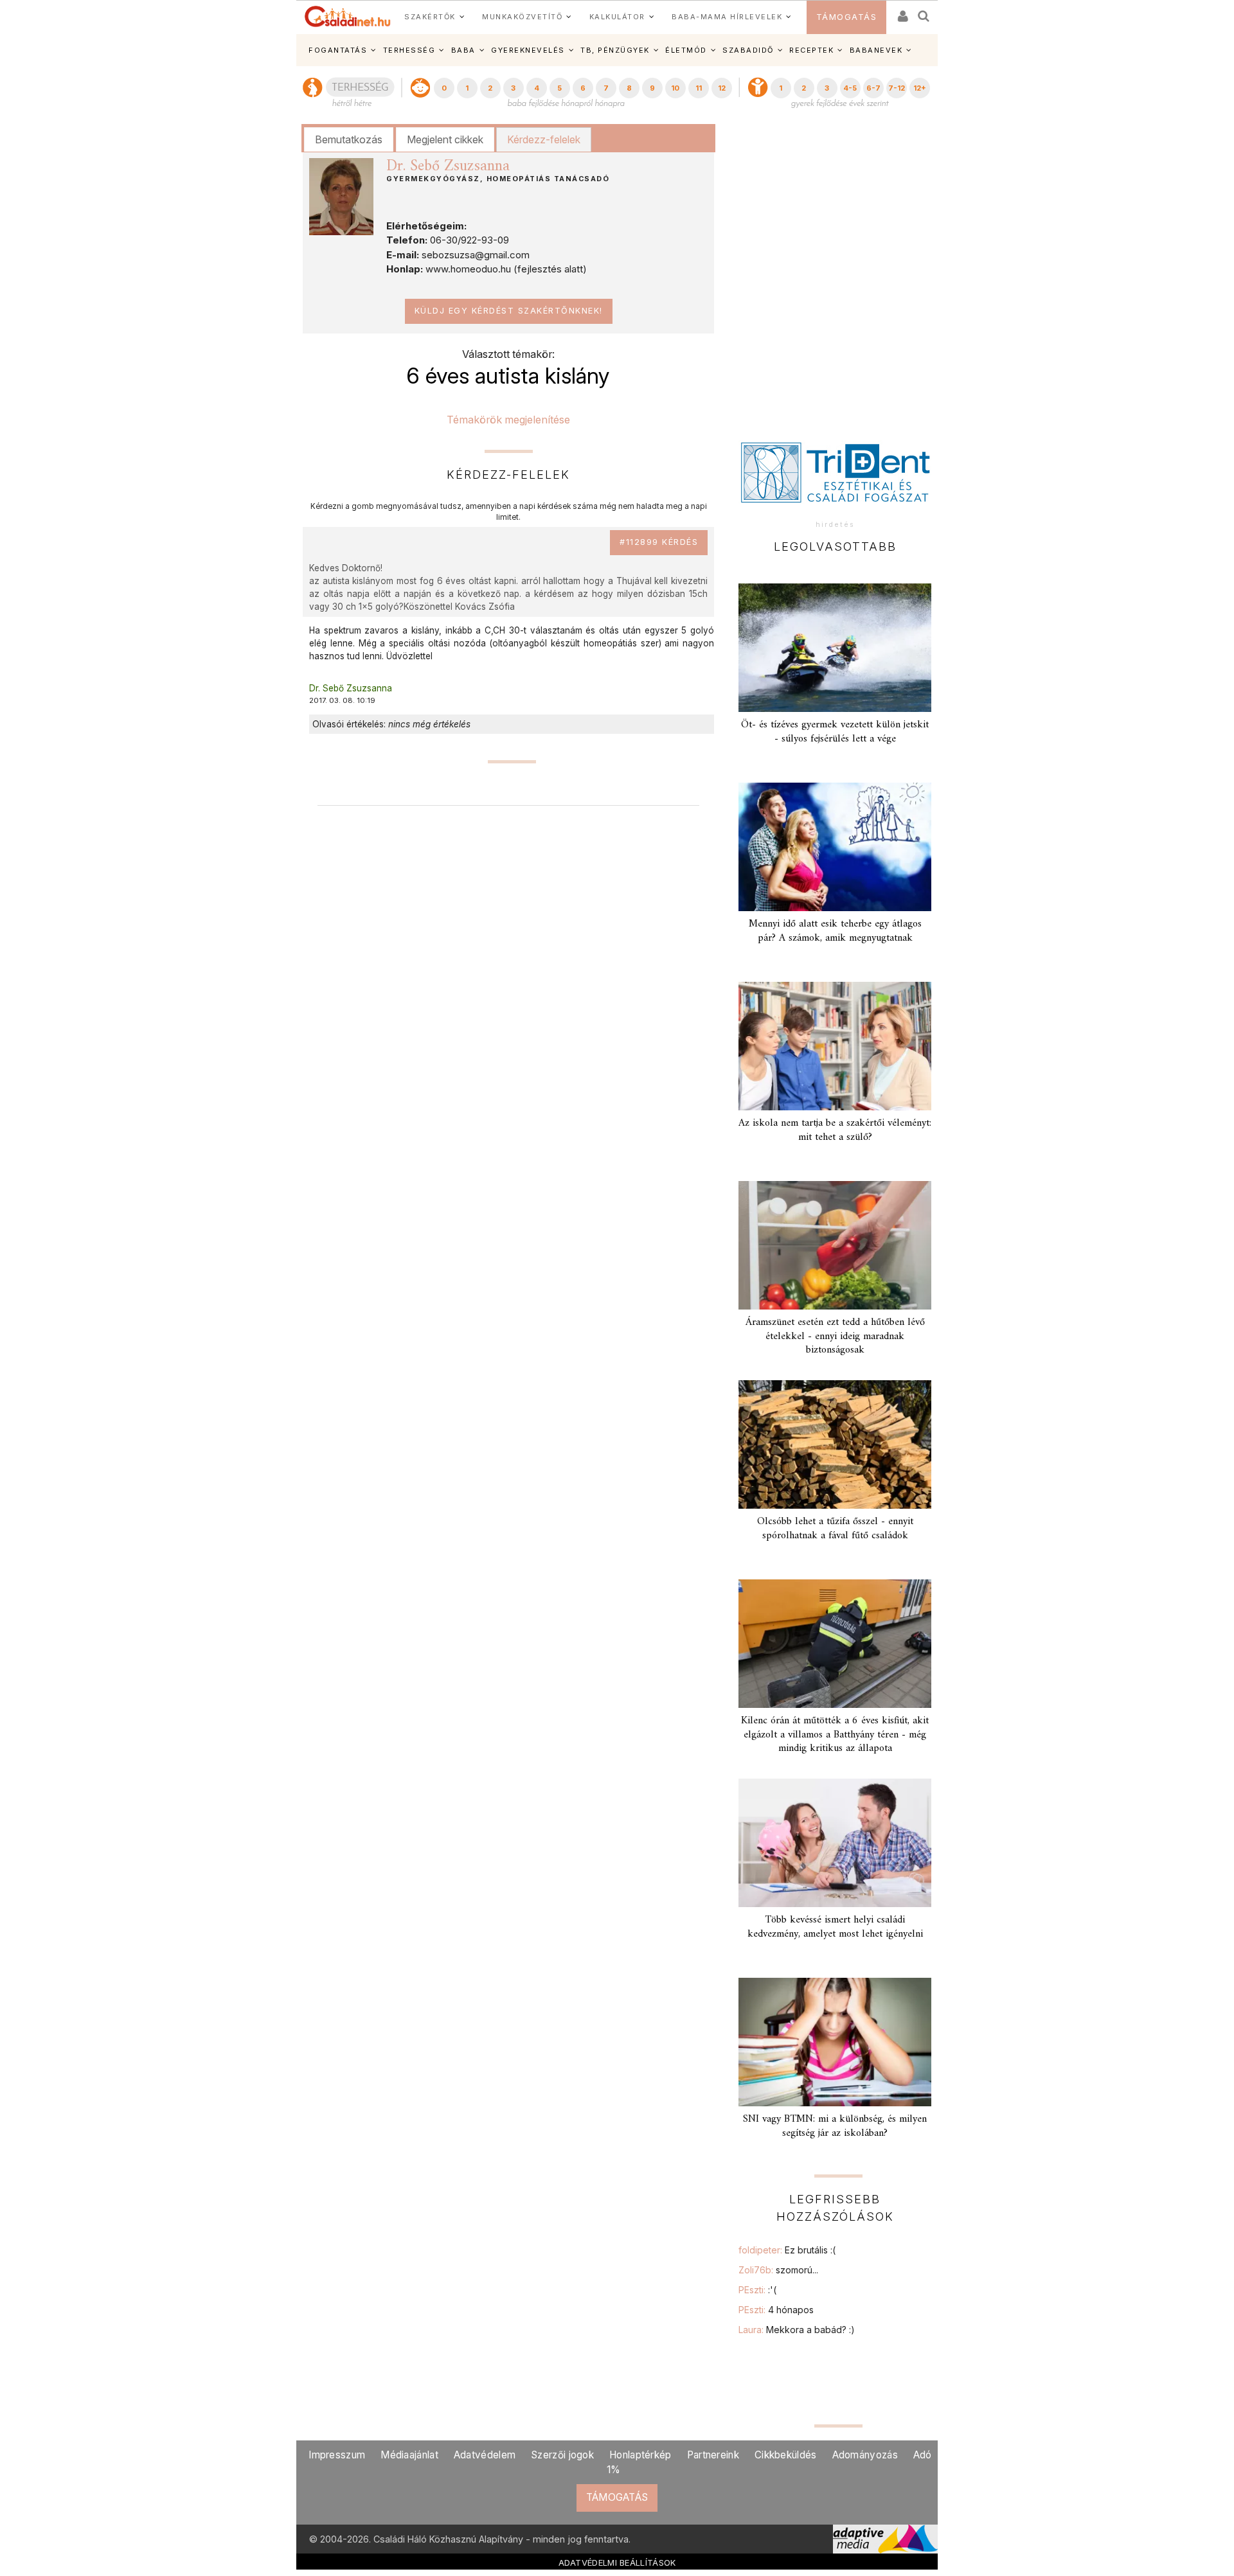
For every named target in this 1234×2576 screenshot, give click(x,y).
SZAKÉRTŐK (430, 17)
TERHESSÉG (409, 50)
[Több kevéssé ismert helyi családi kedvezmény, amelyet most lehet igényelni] (835, 1843)
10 (675, 88)
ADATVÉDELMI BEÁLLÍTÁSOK (617, 2563)
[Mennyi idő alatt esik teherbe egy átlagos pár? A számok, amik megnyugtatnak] (835, 847)
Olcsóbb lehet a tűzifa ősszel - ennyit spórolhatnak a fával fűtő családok (835, 1528)
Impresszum (337, 2455)
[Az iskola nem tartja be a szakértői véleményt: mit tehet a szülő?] (835, 1046)
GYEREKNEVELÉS (528, 50)
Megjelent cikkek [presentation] (445, 139)
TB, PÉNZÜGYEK (615, 50)
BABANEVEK (876, 50)
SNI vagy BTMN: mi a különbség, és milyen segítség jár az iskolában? (835, 2126)
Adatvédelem (485, 2455)
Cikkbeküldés (786, 2455)
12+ (920, 88)
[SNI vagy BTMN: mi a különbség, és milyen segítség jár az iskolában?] (835, 2042)
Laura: (797, 2330)
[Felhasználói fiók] (902, 12)
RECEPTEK (811, 50)
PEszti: (757, 2290)
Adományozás (865, 2455)
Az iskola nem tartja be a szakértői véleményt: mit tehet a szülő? (835, 1130)
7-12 (897, 88)
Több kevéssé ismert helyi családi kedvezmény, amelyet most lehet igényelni (835, 1927)
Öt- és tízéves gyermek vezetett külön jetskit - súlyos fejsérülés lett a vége (835, 732)
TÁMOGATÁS (847, 17)
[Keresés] (924, 12)
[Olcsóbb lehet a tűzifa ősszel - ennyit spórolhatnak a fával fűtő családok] (835, 1444)
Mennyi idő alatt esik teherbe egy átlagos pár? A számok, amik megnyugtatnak (835, 931)
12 (722, 88)
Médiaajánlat (409, 2455)
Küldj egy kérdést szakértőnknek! (509, 311)
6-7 (873, 88)
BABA (463, 50)
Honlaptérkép (640, 2455)
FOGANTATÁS (338, 50)
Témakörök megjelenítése (508, 420)
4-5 (850, 88)
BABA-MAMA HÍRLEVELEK (727, 17)
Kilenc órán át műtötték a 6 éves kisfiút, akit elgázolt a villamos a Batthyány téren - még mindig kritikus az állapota (835, 1734)
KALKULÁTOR (617, 17)
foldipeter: (787, 2250)
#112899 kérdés (659, 542)
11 (699, 88)
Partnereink (713, 2455)
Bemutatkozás (349, 139)
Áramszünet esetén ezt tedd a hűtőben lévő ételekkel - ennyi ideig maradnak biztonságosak (835, 1336)
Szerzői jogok (562, 2455)
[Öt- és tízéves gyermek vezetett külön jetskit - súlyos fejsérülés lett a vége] (835, 648)
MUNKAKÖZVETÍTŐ (522, 17)
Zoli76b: (778, 2270)
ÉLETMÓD (686, 50)
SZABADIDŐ (748, 50)
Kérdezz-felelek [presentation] (544, 139)
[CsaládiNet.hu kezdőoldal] (348, 17)
